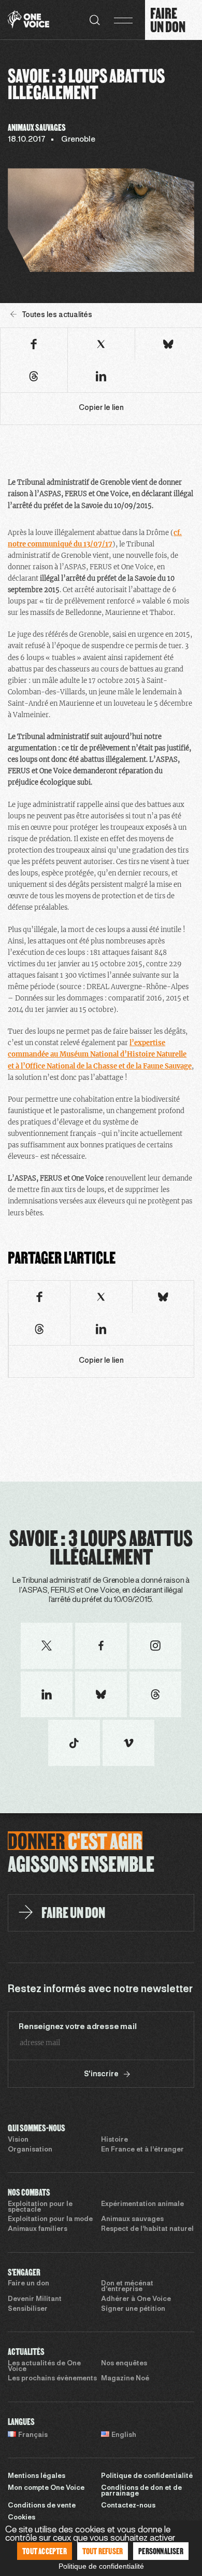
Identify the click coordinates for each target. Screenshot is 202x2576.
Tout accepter (45, 2551)
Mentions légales (37, 2476)
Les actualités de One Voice (44, 2367)
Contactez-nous (128, 2506)
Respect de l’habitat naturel (147, 2229)
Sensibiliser (28, 2309)
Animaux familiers (38, 2229)
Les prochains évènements (52, 2379)
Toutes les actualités (57, 315)
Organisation (30, 2150)
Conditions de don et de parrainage (141, 2491)
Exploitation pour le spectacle (40, 2207)
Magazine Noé (125, 2379)
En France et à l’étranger (142, 2150)
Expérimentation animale (142, 2204)
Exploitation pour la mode (50, 2219)
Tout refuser (103, 2551)
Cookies (21, 2518)
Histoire (114, 2140)
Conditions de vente (42, 2506)
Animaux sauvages (132, 2219)
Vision (18, 2140)
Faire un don (28, 2284)
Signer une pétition (133, 2309)
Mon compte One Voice (46, 2488)
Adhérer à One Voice (136, 2299)
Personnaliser (161, 2551)
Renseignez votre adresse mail (77, 2027)
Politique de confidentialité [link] (101, 2566)
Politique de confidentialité (147, 2476)
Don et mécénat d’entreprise (127, 2287)
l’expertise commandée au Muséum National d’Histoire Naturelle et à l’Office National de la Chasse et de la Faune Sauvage (100, 1054)
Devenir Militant (35, 2299)
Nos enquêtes (124, 2364)
